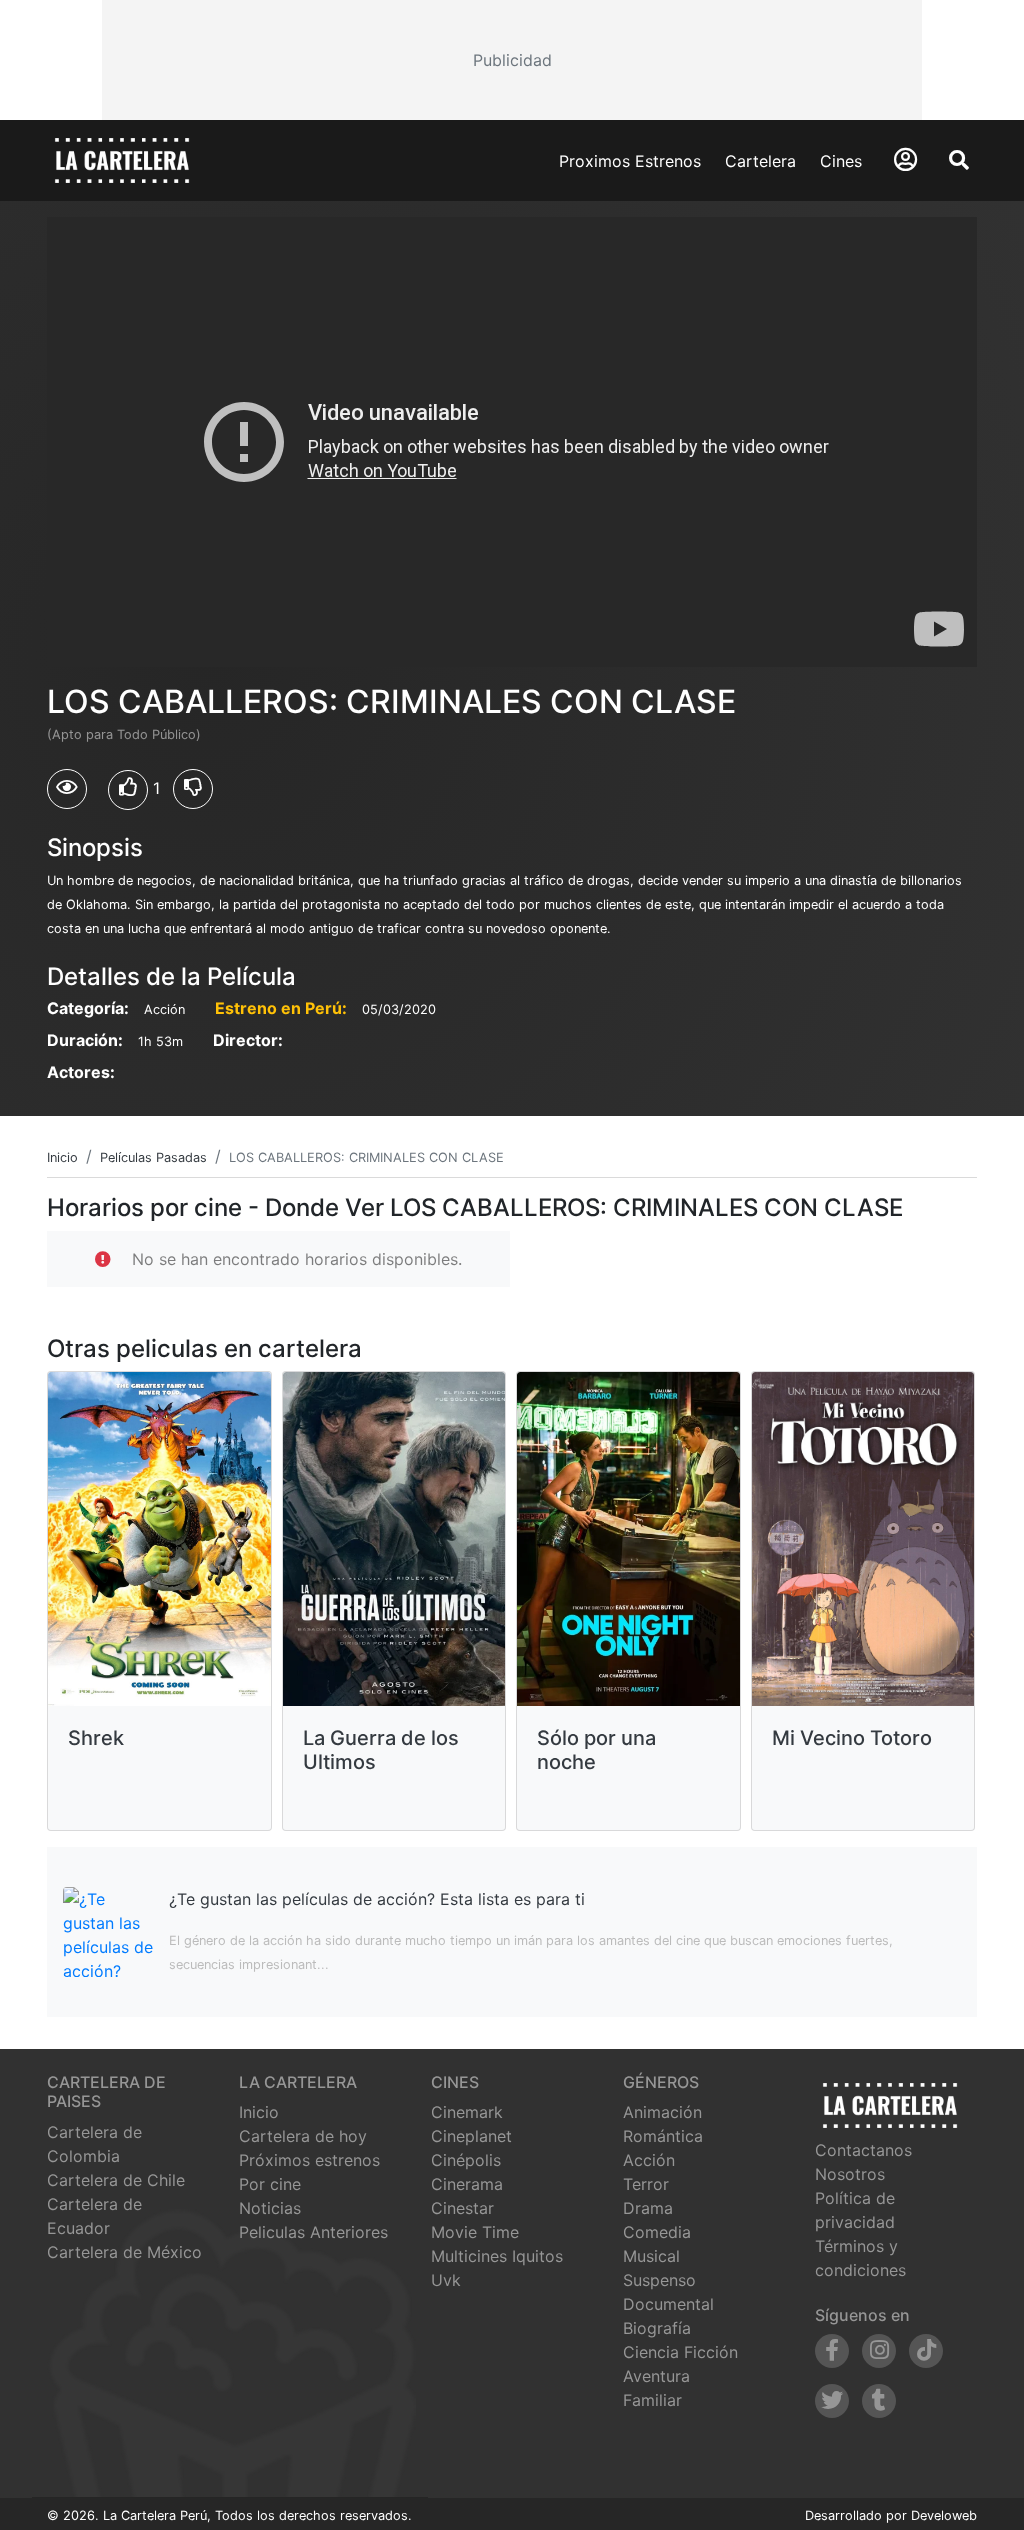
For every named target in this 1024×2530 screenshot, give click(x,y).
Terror (646, 2184)
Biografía (657, 2328)
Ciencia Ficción (680, 2352)
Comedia (657, 2232)
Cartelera (760, 161)
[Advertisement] (511, 60)
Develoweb (944, 2515)
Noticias (270, 2208)
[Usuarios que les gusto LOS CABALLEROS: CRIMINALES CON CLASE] (128, 790)
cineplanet (471, 2136)
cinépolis (466, 2160)
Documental (668, 2304)
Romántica (663, 2136)
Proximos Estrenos (630, 161)
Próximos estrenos (309, 2160)
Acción (649, 2160)
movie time (475, 2232)
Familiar (652, 2400)
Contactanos (863, 2150)
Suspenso (659, 2280)
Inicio (259, 2112)
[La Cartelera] (122, 159)
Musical (651, 2256)
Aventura (656, 2376)
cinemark (467, 2112)
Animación (662, 2112)
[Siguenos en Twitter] (832, 2401)
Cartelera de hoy (303, 2136)
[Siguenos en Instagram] (879, 2351)
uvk (446, 2280)
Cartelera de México (124, 2252)
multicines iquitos (497, 2256)
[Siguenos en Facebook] (832, 2351)
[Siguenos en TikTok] (926, 2351)
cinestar (462, 2208)
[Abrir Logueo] (905, 159)
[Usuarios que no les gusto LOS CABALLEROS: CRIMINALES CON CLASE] (193, 789)
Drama (648, 2208)
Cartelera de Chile (116, 2180)
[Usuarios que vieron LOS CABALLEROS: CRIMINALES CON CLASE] (67, 789)
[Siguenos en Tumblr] (879, 2401)
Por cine (270, 2184)
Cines (841, 161)
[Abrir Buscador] (959, 160)
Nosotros (850, 2174)
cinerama (467, 2184)
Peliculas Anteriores (313, 2232)
